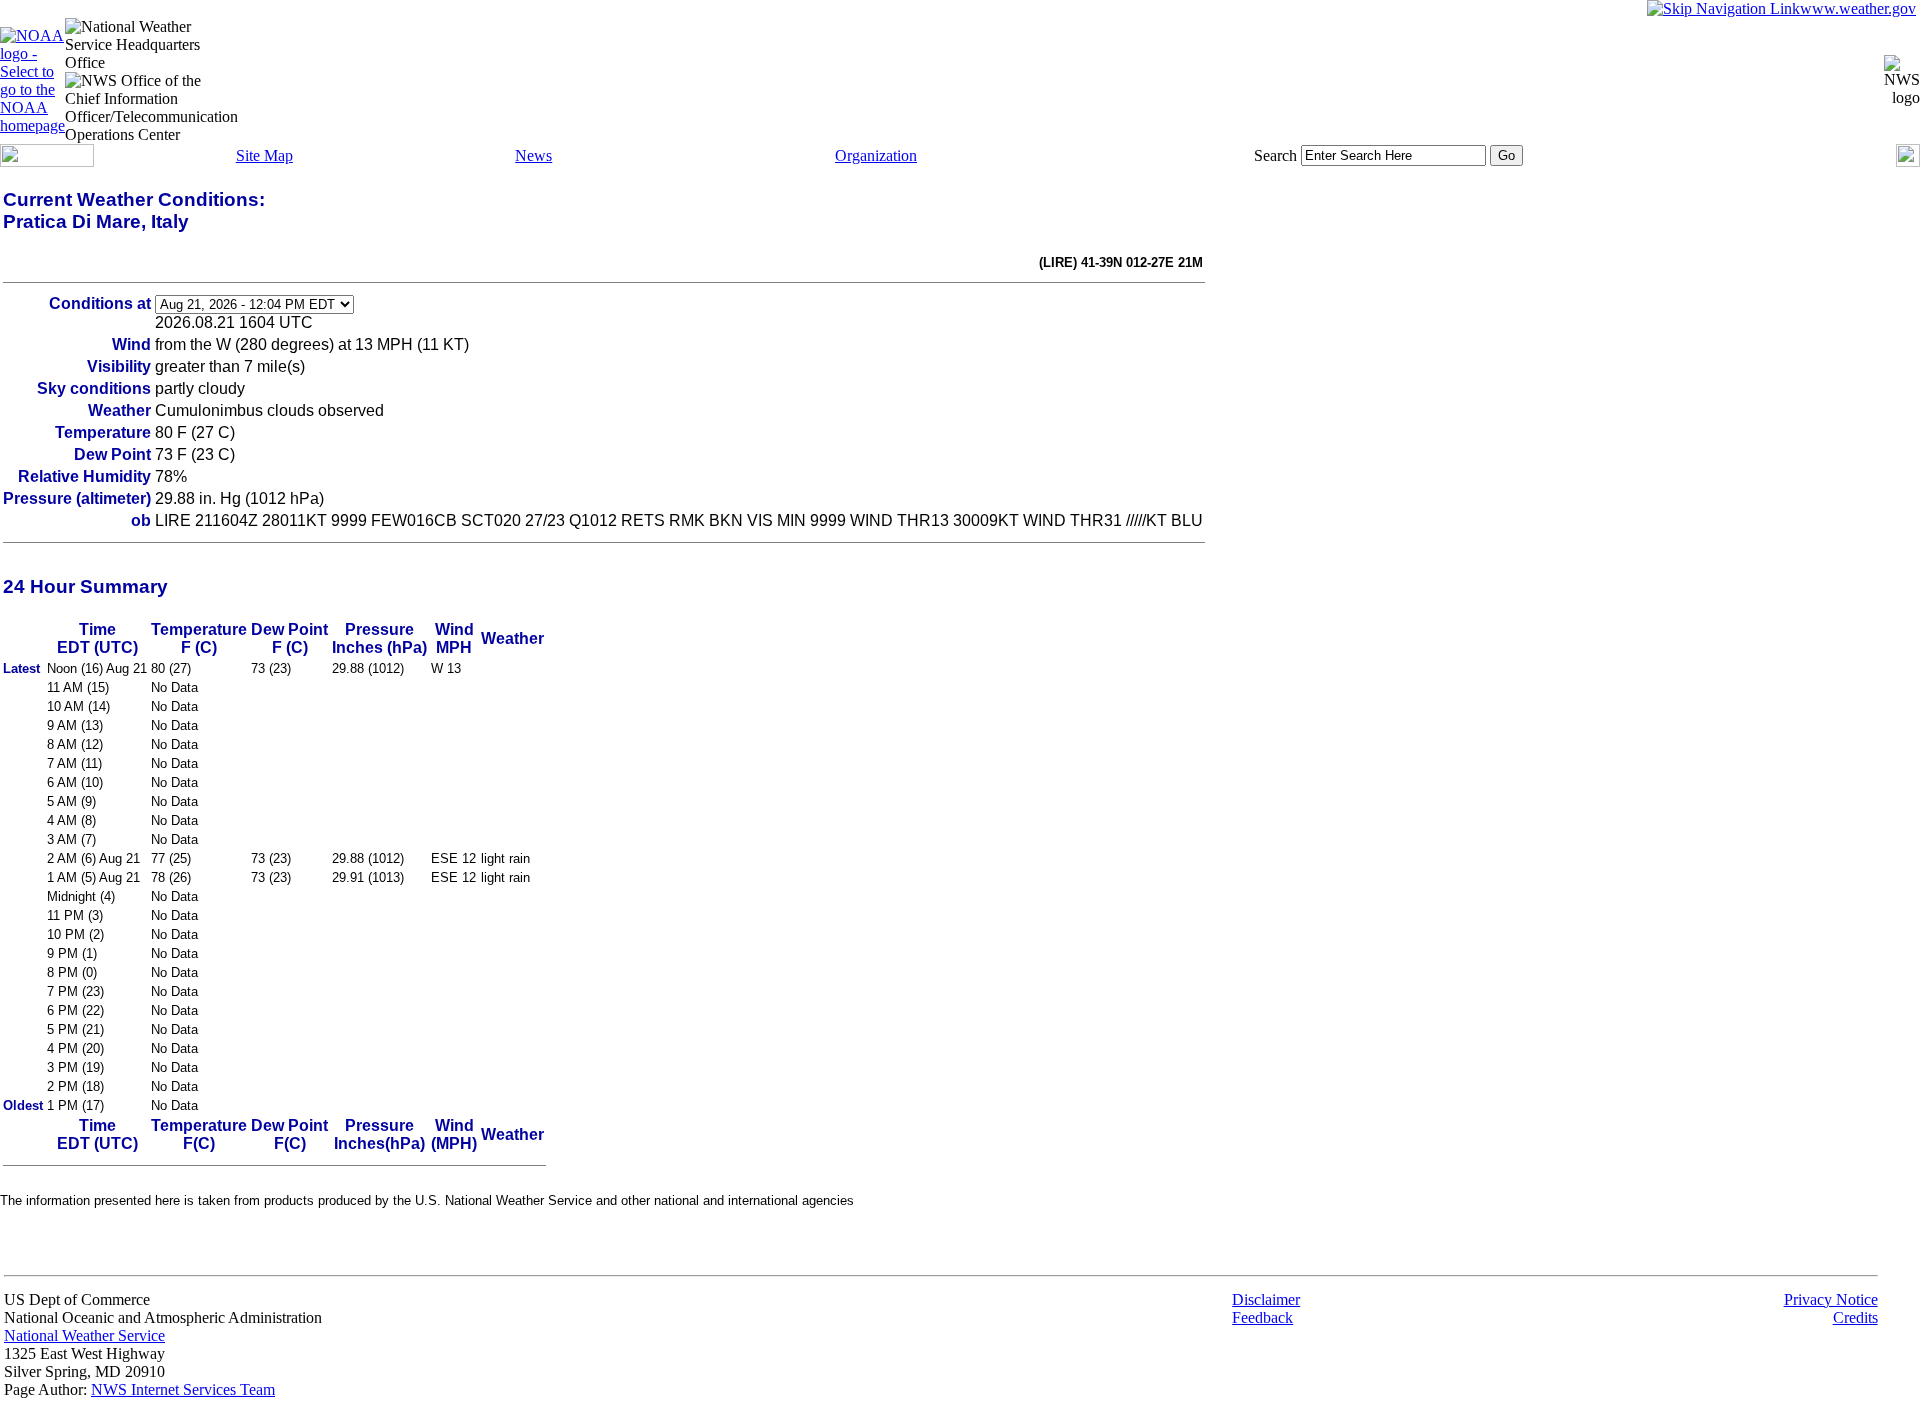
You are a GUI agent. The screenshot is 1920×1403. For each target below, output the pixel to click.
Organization (876, 155)
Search (1275, 155)
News (533, 155)
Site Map (264, 155)
